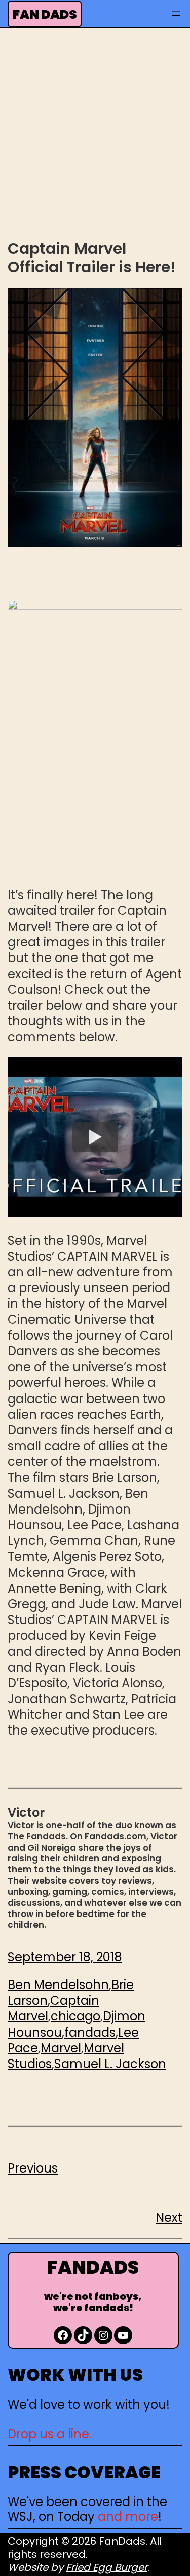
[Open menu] (176, 14)
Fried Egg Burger (107, 2567)
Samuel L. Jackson (110, 2064)
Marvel (61, 2048)
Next (169, 2217)
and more (128, 2516)
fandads (90, 2032)
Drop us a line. (50, 2434)
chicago (75, 2016)
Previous (33, 2168)
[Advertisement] (95, 133)
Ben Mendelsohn (58, 1985)
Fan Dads (45, 14)
